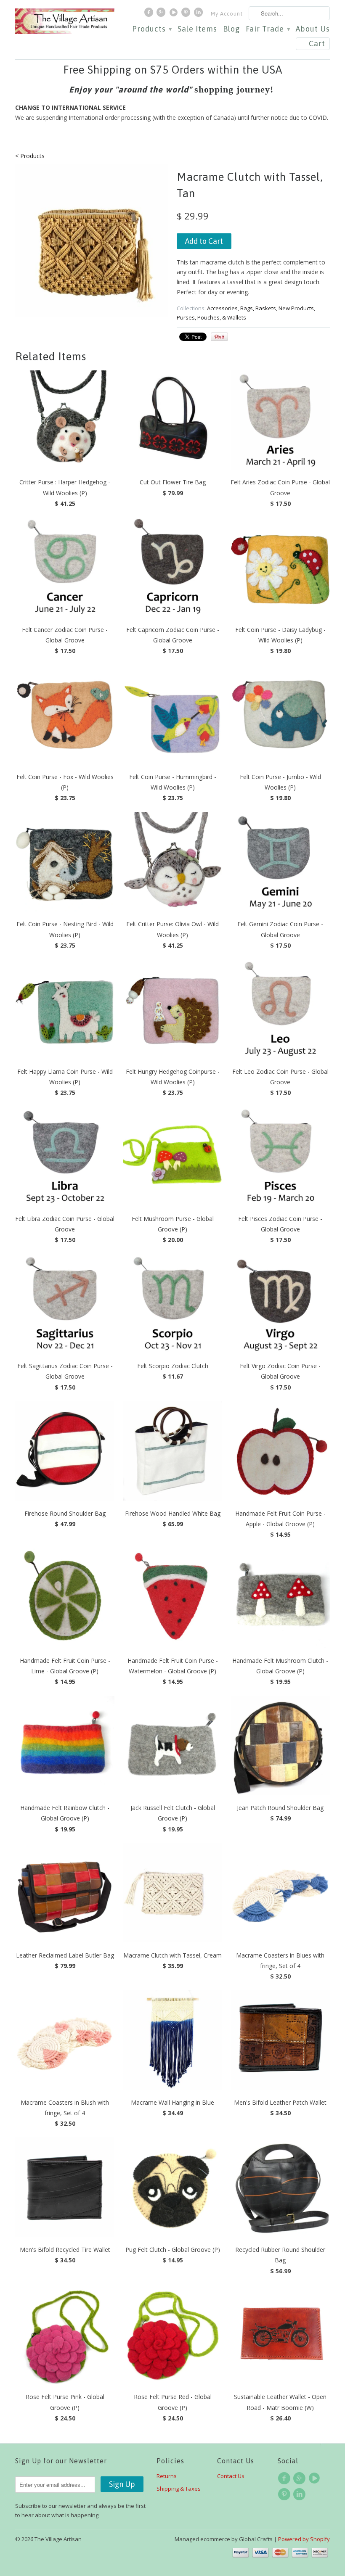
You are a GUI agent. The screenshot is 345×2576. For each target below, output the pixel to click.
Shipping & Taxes (179, 2489)
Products (152, 29)
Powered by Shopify (304, 2539)
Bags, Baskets (258, 308)
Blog (231, 29)
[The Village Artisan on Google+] (162, 14)
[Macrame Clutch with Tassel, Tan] (92, 240)
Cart (317, 44)
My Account (227, 14)
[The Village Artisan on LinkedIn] (199, 14)
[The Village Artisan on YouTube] (175, 14)
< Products (30, 156)
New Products (296, 308)
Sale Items (197, 29)
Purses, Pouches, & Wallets (211, 317)
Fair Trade (268, 29)
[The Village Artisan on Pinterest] (187, 14)
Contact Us (231, 2476)
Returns (167, 2476)
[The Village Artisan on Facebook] (150, 14)
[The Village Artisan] (65, 21)
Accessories (222, 308)
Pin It (219, 337)
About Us (313, 29)
